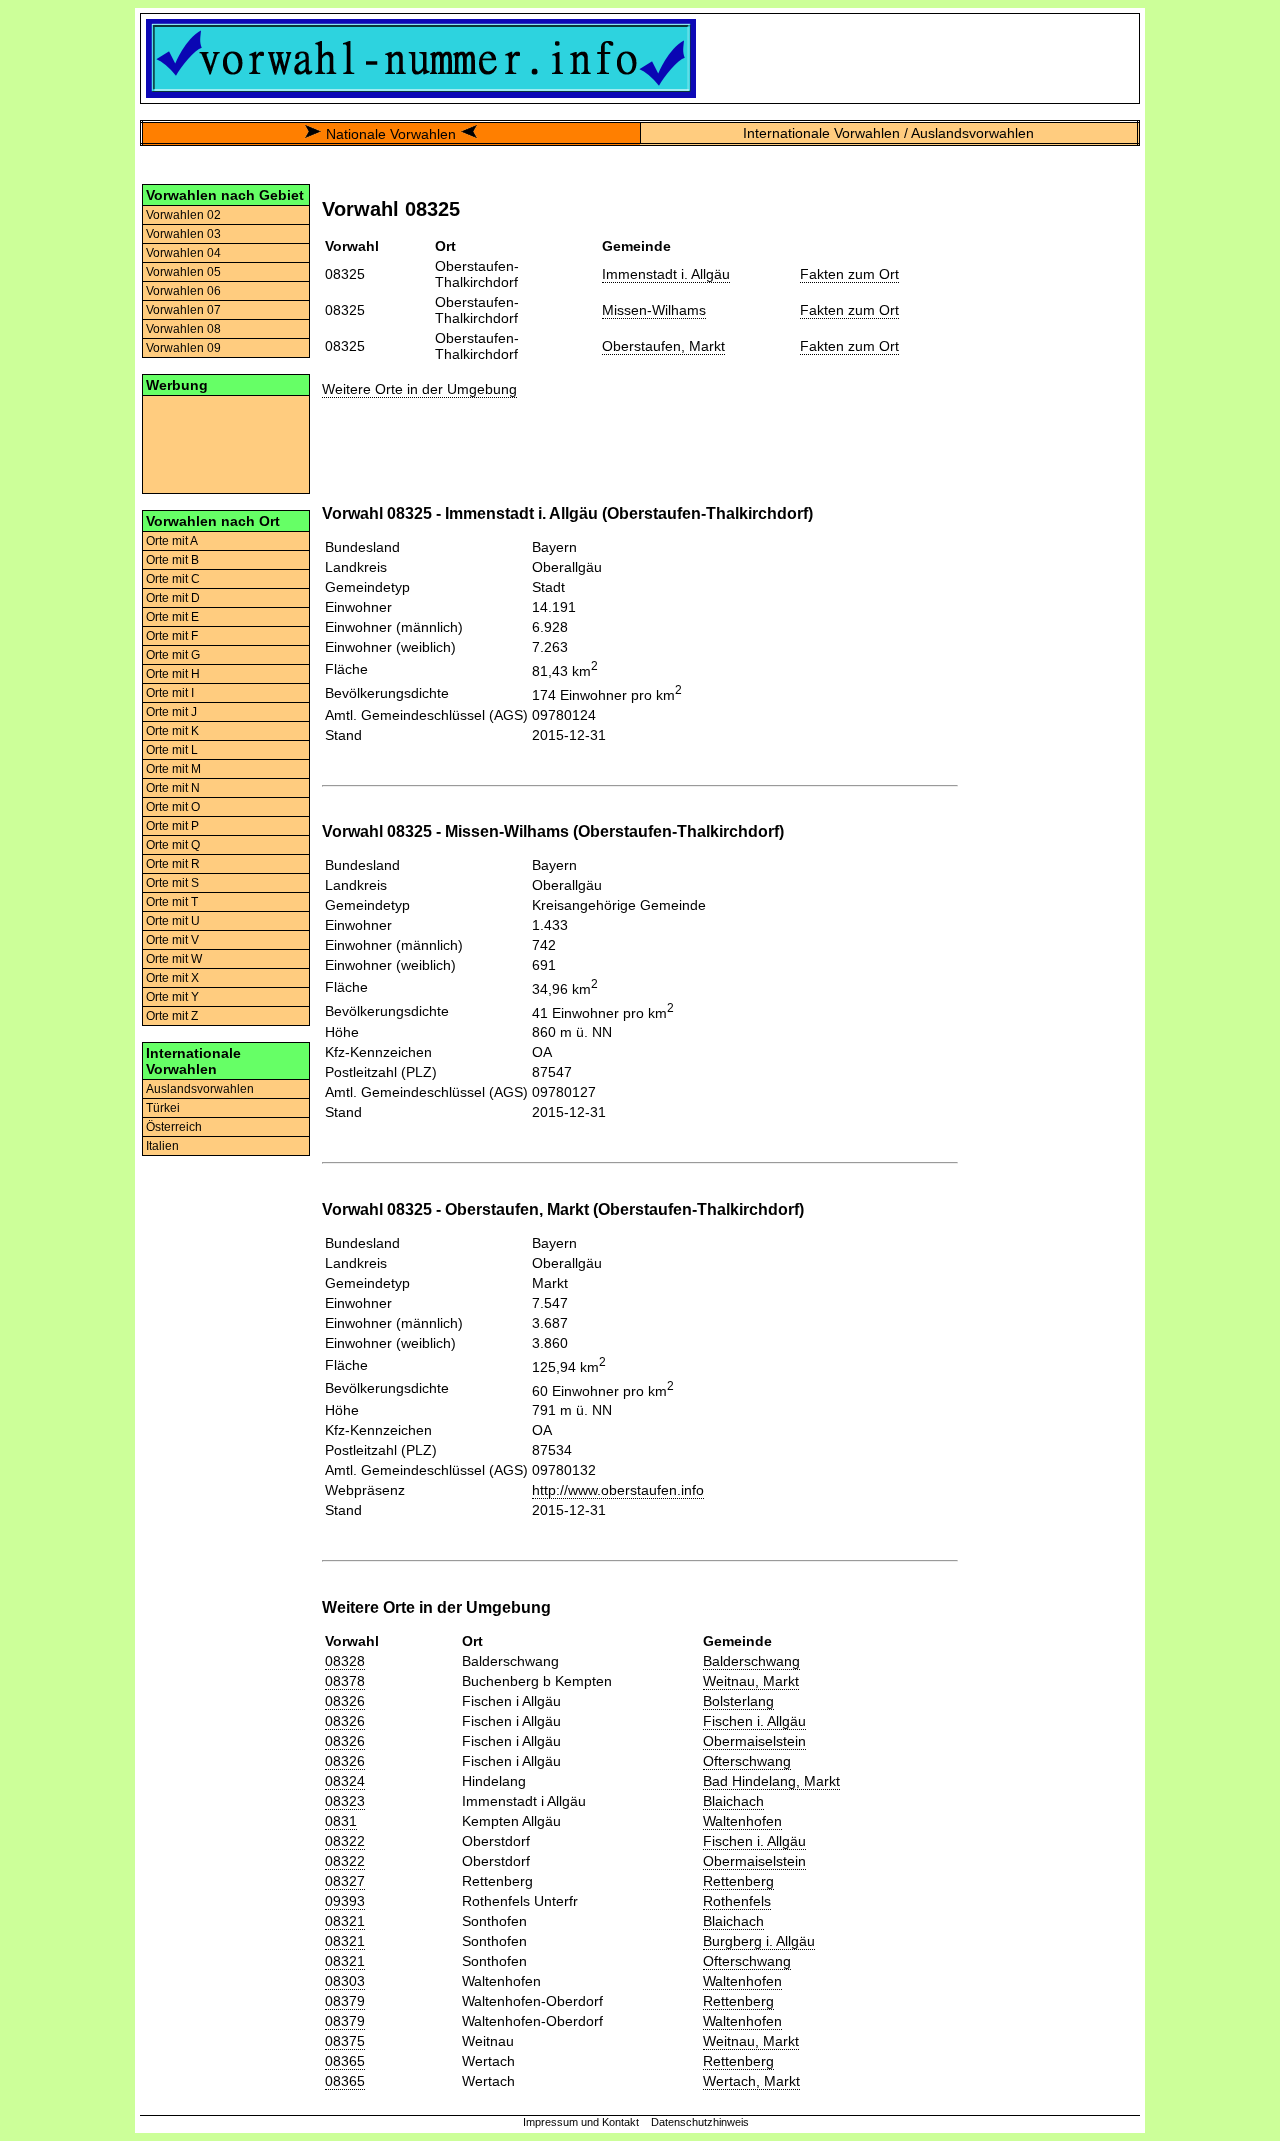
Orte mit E (172, 617)
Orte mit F (172, 636)
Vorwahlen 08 (183, 329)
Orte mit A (172, 541)
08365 (345, 2061)
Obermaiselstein (754, 1741)
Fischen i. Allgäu (754, 1721)
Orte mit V (172, 940)
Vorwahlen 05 (183, 272)
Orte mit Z (172, 1016)
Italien (162, 1146)
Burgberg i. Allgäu (759, 1941)
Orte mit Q (173, 845)
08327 (345, 1881)
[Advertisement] (226, 443)
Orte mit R (173, 864)
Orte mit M (173, 769)
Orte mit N (173, 788)
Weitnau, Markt (751, 1681)
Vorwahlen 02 (183, 215)
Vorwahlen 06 (183, 291)
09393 (345, 1901)
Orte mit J (171, 712)
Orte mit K (172, 731)
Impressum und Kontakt (581, 2122)
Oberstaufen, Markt (663, 346)
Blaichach (733, 1801)
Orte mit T (172, 902)
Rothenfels (737, 1901)
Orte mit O (173, 807)
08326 (345, 1701)
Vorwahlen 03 (183, 234)
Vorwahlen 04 (183, 253)
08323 (345, 1801)
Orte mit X (172, 978)
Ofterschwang (747, 1761)
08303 (345, 1981)
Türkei (163, 1108)
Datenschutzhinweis (700, 2122)
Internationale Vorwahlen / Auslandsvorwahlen (888, 133)
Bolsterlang (738, 1701)
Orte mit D (173, 598)
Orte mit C (173, 579)
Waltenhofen (742, 1821)
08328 (345, 1661)
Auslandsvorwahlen (200, 1089)
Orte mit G (173, 655)
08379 (345, 2001)
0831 (341, 1821)
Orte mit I (170, 693)
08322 (345, 1841)
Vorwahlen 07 (183, 310)
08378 (345, 1681)
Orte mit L (172, 750)
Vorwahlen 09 (183, 348)
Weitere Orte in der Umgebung (419, 389)
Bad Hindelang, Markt (771, 1781)
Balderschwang (751, 1661)
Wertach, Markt (751, 2081)
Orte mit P (172, 826)
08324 (345, 1781)
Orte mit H (173, 674)
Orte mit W (174, 959)
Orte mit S (172, 883)
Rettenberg (738, 1881)
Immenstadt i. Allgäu (666, 274)
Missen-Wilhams (654, 310)
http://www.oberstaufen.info (618, 1490)
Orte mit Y (172, 997)
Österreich (174, 1127)
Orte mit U (173, 921)
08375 (345, 2041)
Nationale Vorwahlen (391, 134)
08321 (345, 1921)
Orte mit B (172, 560)
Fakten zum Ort (849, 274)
